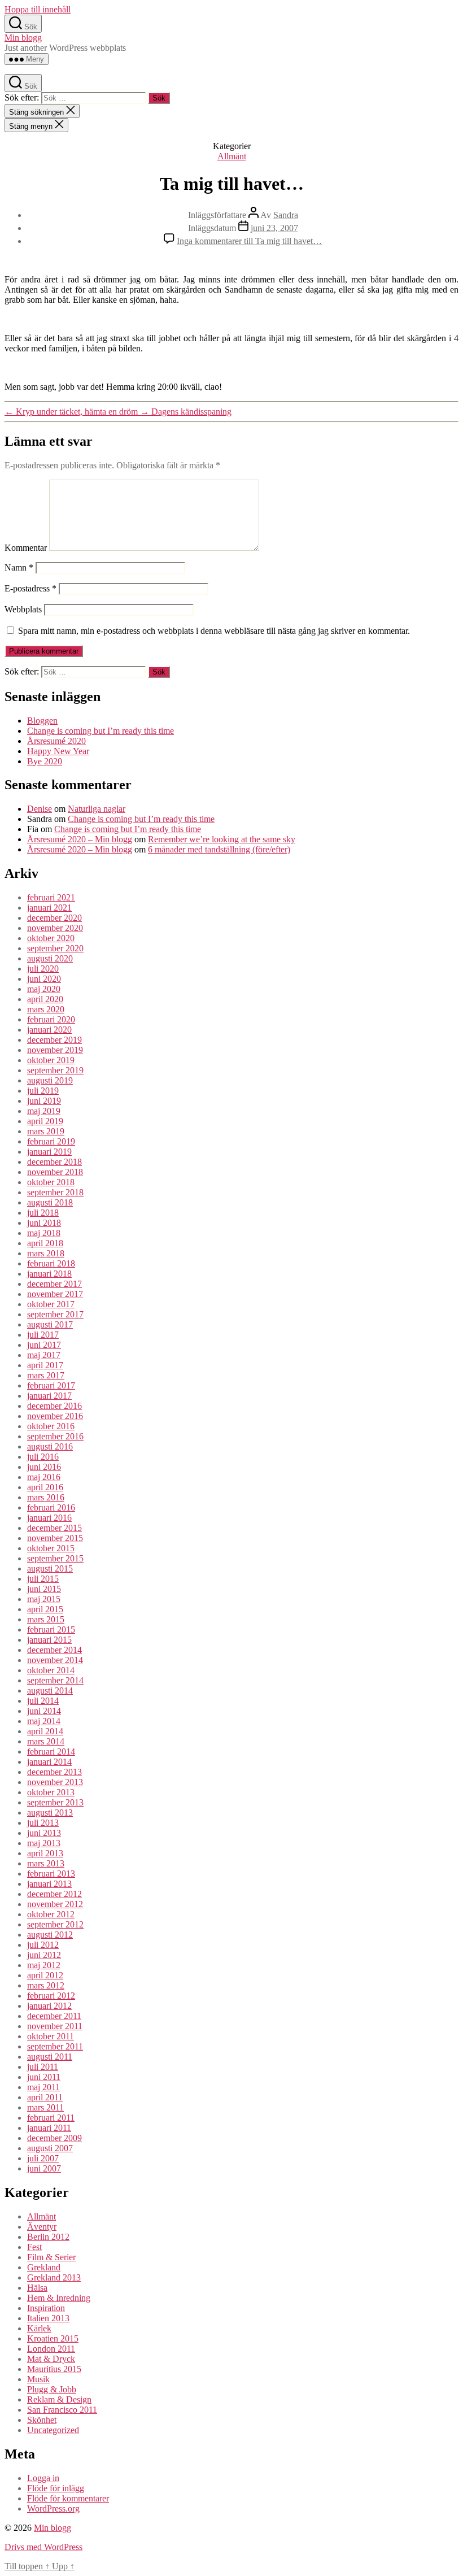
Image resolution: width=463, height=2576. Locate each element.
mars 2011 (45, 2107)
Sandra (286, 215)
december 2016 (54, 1406)
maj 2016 (44, 1477)
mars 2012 (46, 1985)
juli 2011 (43, 2067)
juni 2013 (44, 1833)
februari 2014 (51, 1752)
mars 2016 (46, 1497)
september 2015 (55, 1558)
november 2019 (55, 1050)
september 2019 (55, 1070)
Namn (19, 567)
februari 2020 (51, 1019)
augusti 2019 (50, 1080)
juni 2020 (44, 979)
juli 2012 (43, 1945)
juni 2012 (44, 1955)
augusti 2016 (50, 1446)
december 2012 (54, 1894)
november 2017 (55, 1294)
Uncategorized (53, 2430)
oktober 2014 (51, 1670)
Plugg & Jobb (52, 2389)
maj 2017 (44, 1355)
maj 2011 (43, 2087)
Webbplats (23, 609)
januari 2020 (49, 1030)
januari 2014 (49, 1762)
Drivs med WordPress (43, 2547)
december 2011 (54, 2016)
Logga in (43, 2478)
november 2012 (55, 1904)
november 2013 (55, 1782)
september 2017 (55, 1314)
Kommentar (26, 548)
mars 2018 (46, 1253)
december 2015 (54, 1528)
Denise (40, 809)
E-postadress (30, 588)
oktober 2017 (51, 1304)
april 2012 (45, 1975)
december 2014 (54, 1650)
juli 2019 (43, 1091)
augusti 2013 (50, 1813)
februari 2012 (51, 1996)
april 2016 (45, 1487)
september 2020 (55, 948)
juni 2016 (44, 1467)
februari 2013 (51, 1874)
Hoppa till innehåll (38, 9)
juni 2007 (44, 2168)
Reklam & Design (59, 2399)
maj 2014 (44, 1721)
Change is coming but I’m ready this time (101, 731)
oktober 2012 (51, 1914)
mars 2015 (46, 1619)
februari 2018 (51, 1263)
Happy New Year (58, 751)
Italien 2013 (48, 2318)
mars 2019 (46, 1131)
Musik (38, 2379)
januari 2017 (49, 1396)
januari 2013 (49, 1884)
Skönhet (42, 2420)
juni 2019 (44, 1101)
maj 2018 (44, 1233)
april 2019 (45, 1121)
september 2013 (55, 1802)
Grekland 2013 (54, 2277)
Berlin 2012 (48, 2237)
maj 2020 (44, 989)
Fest (34, 2247)
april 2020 (45, 999)
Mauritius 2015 (54, 2369)
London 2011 (51, 2349)
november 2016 (55, 1416)
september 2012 (55, 1924)
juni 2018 (44, 1223)
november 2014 (55, 1660)
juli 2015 (43, 1579)
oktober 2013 (51, 1792)
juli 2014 (43, 1701)
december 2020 (54, 918)
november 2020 (55, 928)
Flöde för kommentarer (68, 2498)
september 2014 (55, 1680)
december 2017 (54, 1284)
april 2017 (45, 1365)
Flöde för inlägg (56, 2488)
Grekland (44, 2267)
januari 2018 (49, 1274)
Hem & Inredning (59, 2298)
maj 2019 (44, 1111)
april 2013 (45, 1853)
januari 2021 (49, 908)
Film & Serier (51, 2257)
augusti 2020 (50, 958)
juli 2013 (43, 1823)
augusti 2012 (50, 1935)
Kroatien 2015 (53, 2338)
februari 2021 (51, 897)
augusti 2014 (50, 1690)
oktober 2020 (51, 938)
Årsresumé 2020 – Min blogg (80, 839)
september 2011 (55, 2046)
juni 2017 (44, 1345)
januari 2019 (49, 1152)
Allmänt (232, 156)
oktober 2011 (51, 2036)
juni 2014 (44, 1711)
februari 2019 (51, 1141)
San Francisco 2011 (62, 2410)
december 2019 (54, 1040)
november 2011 (55, 2026)
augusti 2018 (50, 1202)
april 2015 (45, 1609)
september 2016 (55, 1436)
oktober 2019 (51, 1060)
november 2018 (55, 1172)
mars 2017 (46, 1375)
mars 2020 (46, 1009)
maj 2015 (44, 1599)
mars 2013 (46, 1863)
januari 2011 (49, 2128)
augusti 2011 (50, 2057)
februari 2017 (51, 1385)
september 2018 (55, 1192)
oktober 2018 (51, 1182)
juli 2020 (43, 969)
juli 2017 (43, 1335)
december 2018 (54, 1162)
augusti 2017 (50, 1324)
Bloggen (42, 721)
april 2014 (45, 1731)
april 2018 (45, 1243)
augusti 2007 (50, 2148)
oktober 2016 (51, 1426)
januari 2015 (49, 1640)
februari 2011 (51, 2118)
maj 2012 (44, 1965)
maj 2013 (44, 1843)
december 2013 (54, 1772)
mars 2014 (46, 1741)
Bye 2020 (45, 761)
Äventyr (42, 2227)
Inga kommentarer (249, 241)
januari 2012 (49, 2006)
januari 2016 (49, 1518)
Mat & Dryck (51, 2359)
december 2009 (54, 2138)
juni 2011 (44, 2077)
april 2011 (45, 2097)
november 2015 (55, 1538)
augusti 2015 (50, 1568)
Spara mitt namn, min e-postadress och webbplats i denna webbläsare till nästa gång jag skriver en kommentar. (214, 631)
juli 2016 (43, 1457)
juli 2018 (43, 1213)
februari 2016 (51, 1507)
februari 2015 (51, 1629)
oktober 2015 (51, 1548)
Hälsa (37, 2288)
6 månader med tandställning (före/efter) (219, 849)
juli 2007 (43, 2158)
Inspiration (46, 2308)
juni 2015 (44, 1589)
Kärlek (39, 2328)
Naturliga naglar (97, 809)
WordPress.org (53, 2508)
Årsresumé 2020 (56, 741)
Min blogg (23, 38)
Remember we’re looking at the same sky (222, 839)
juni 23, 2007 (274, 228)
